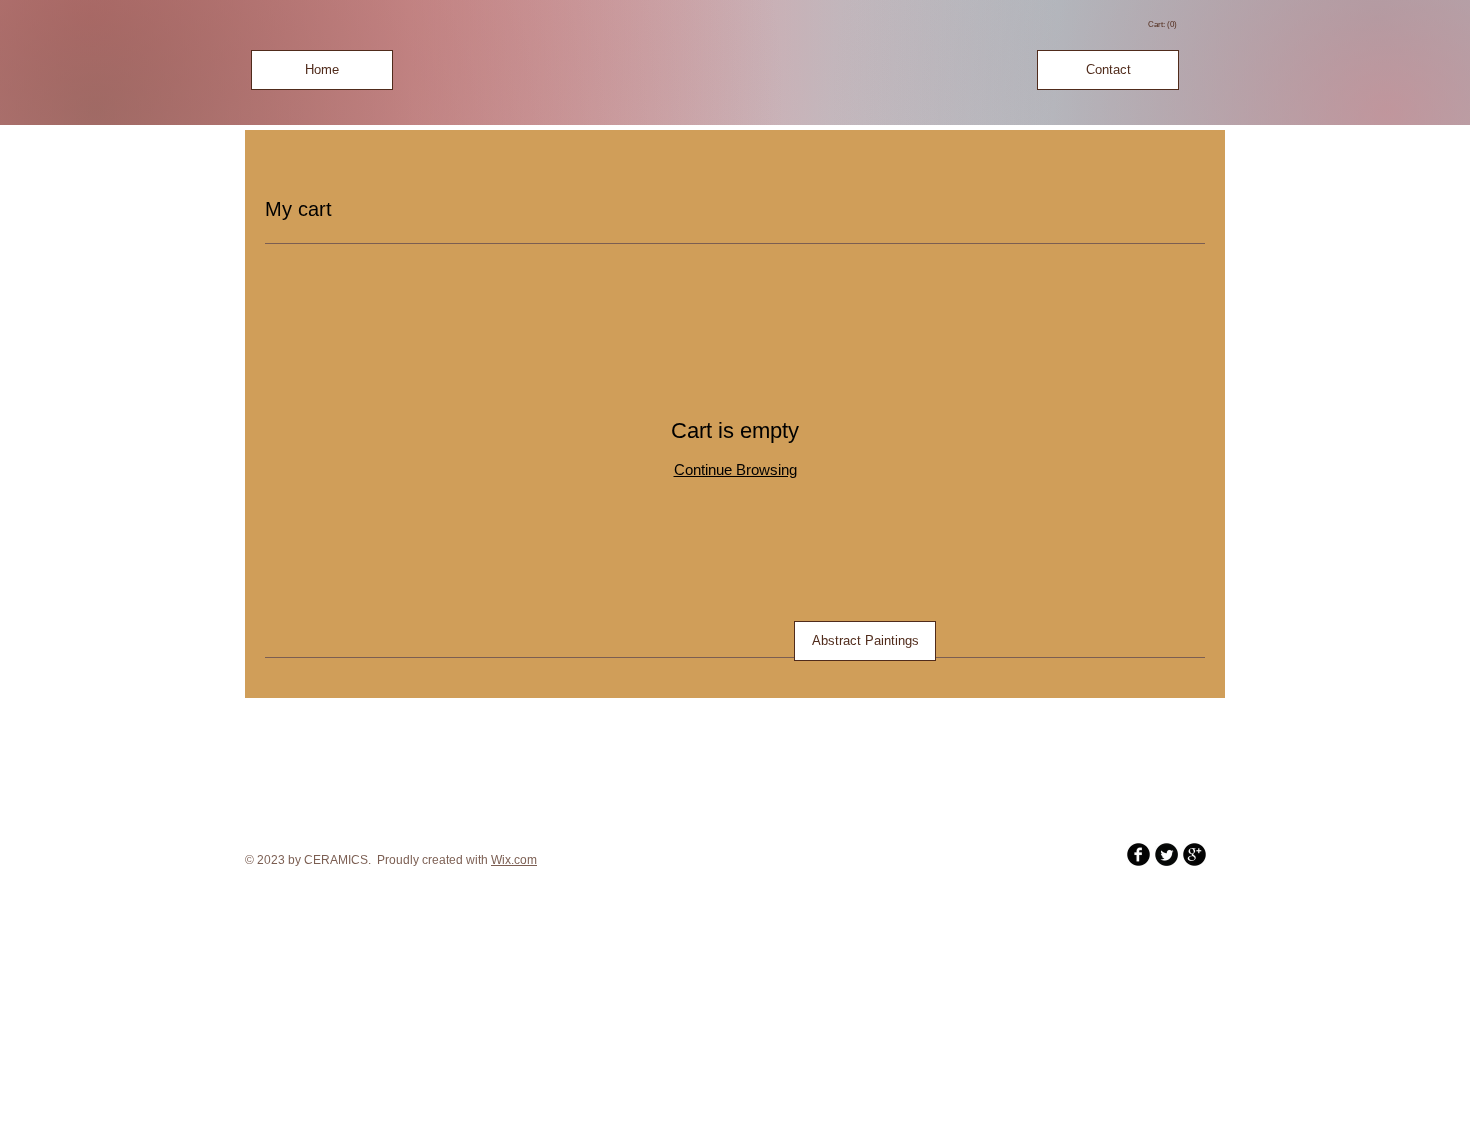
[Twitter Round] (1166, 854)
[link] (1163, 24)
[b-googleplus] (1194, 854)
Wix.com (514, 860)
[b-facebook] (1138, 854)
